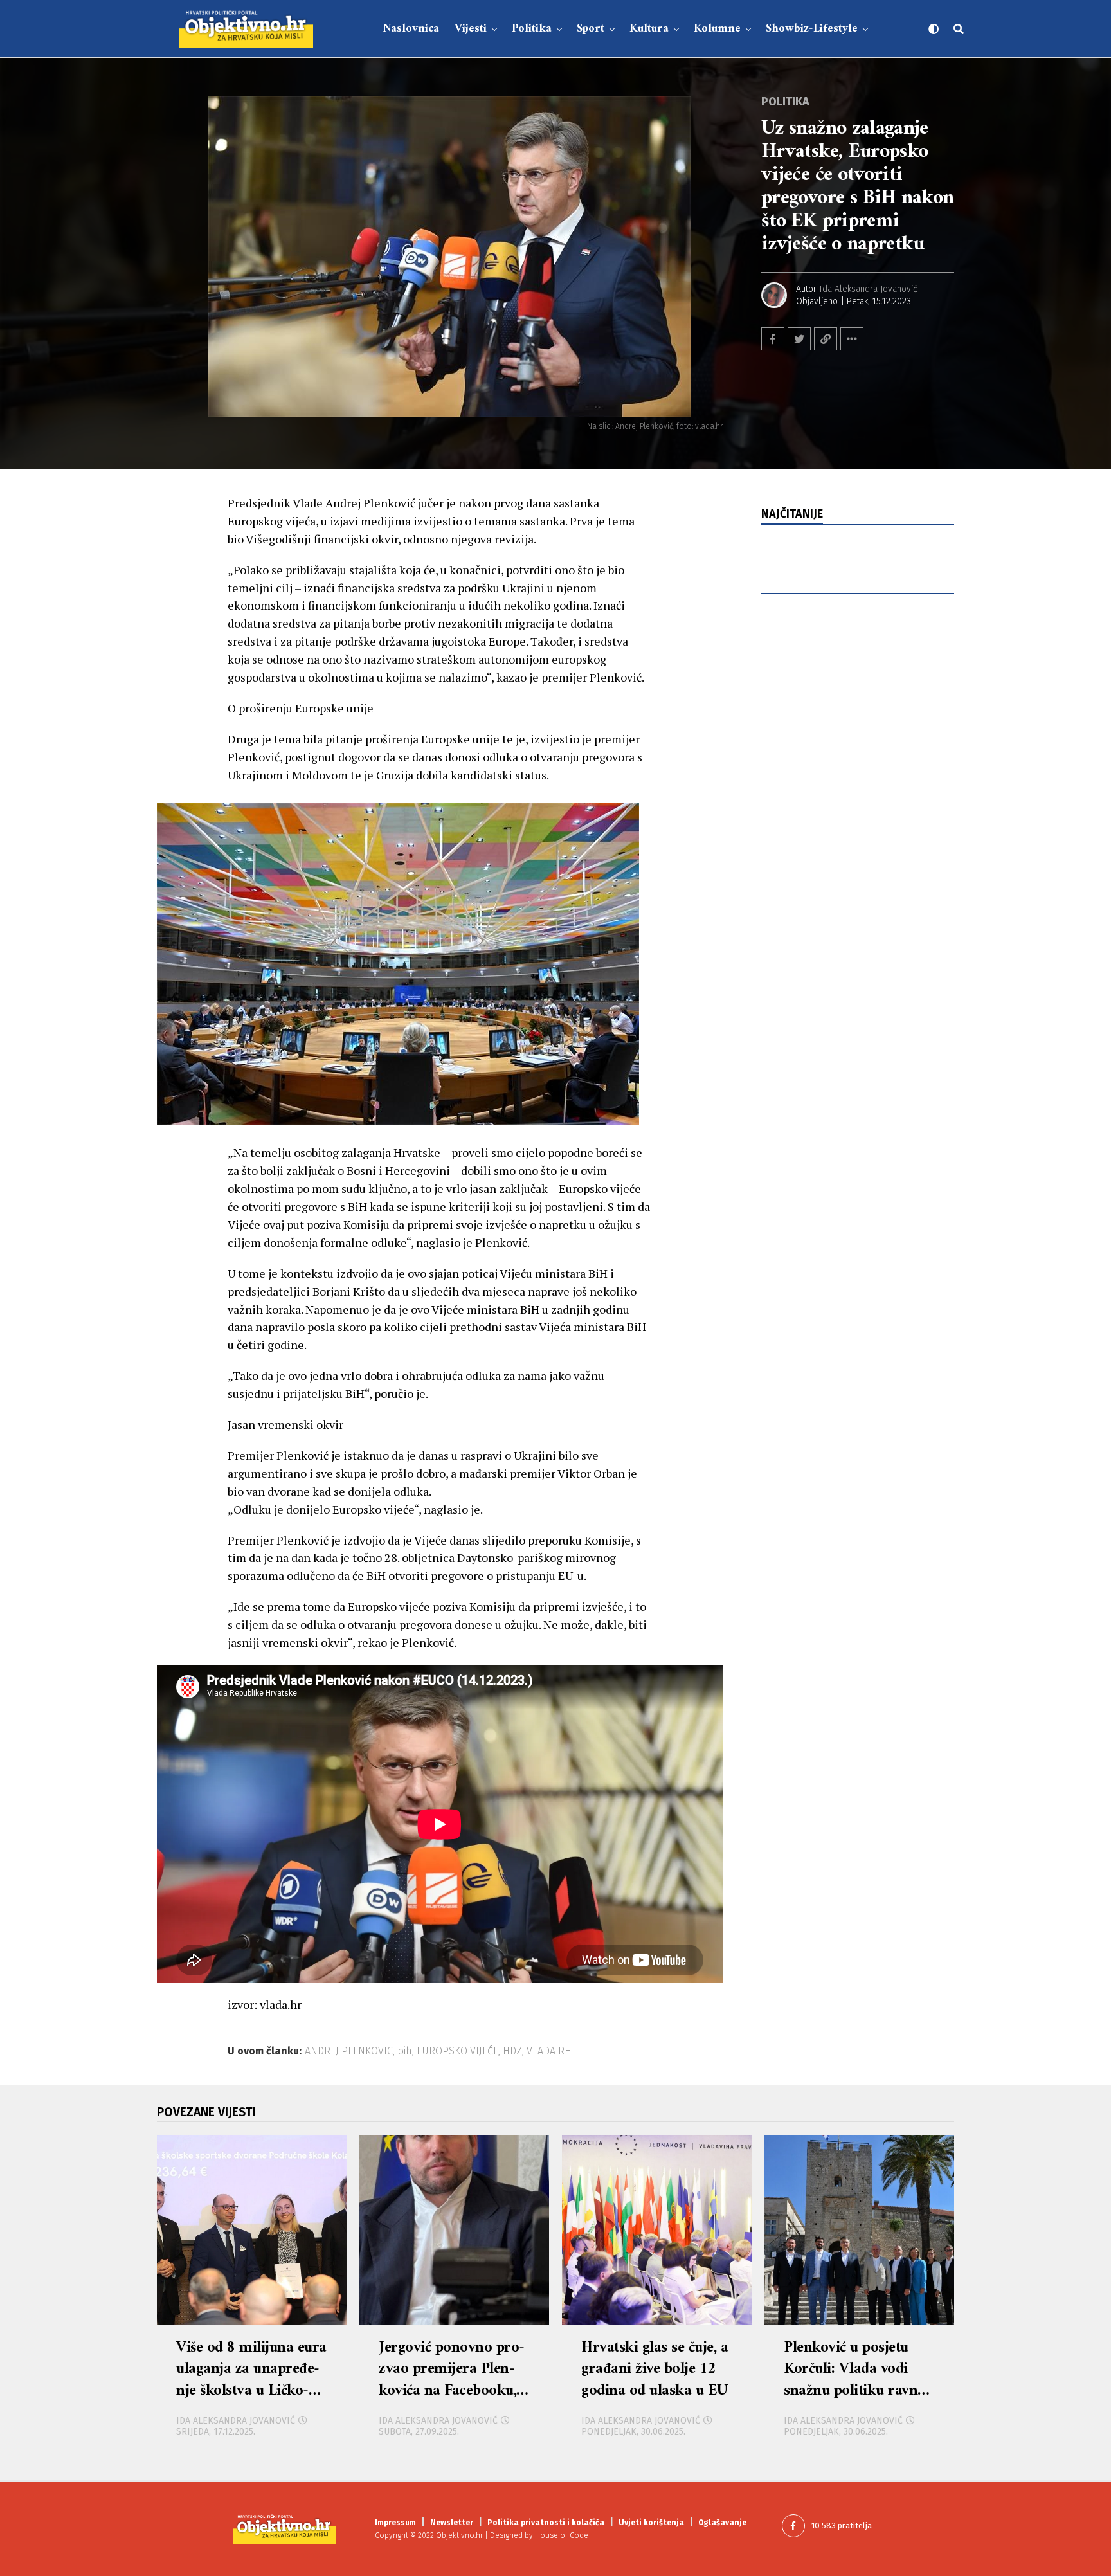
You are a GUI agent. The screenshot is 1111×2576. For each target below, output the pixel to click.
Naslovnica (411, 29)
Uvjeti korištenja (651, 2523)
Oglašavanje (722, 2523)
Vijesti (471, 29)
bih (405, 2051)
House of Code (562, 2535)
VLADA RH (549, 2051)
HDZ (512, 2051)
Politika (532, 29)
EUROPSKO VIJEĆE (457, 2051)
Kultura (649, 29)
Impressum (395, 2523)
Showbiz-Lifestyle (812, 29)
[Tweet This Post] (799, 339)
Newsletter (452, 2523)
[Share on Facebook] (773, 339)
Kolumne (717, 29)
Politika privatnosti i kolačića (546, 2523)
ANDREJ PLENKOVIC (349, 2051)
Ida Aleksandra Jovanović (869, 289)
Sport (591, 29)
